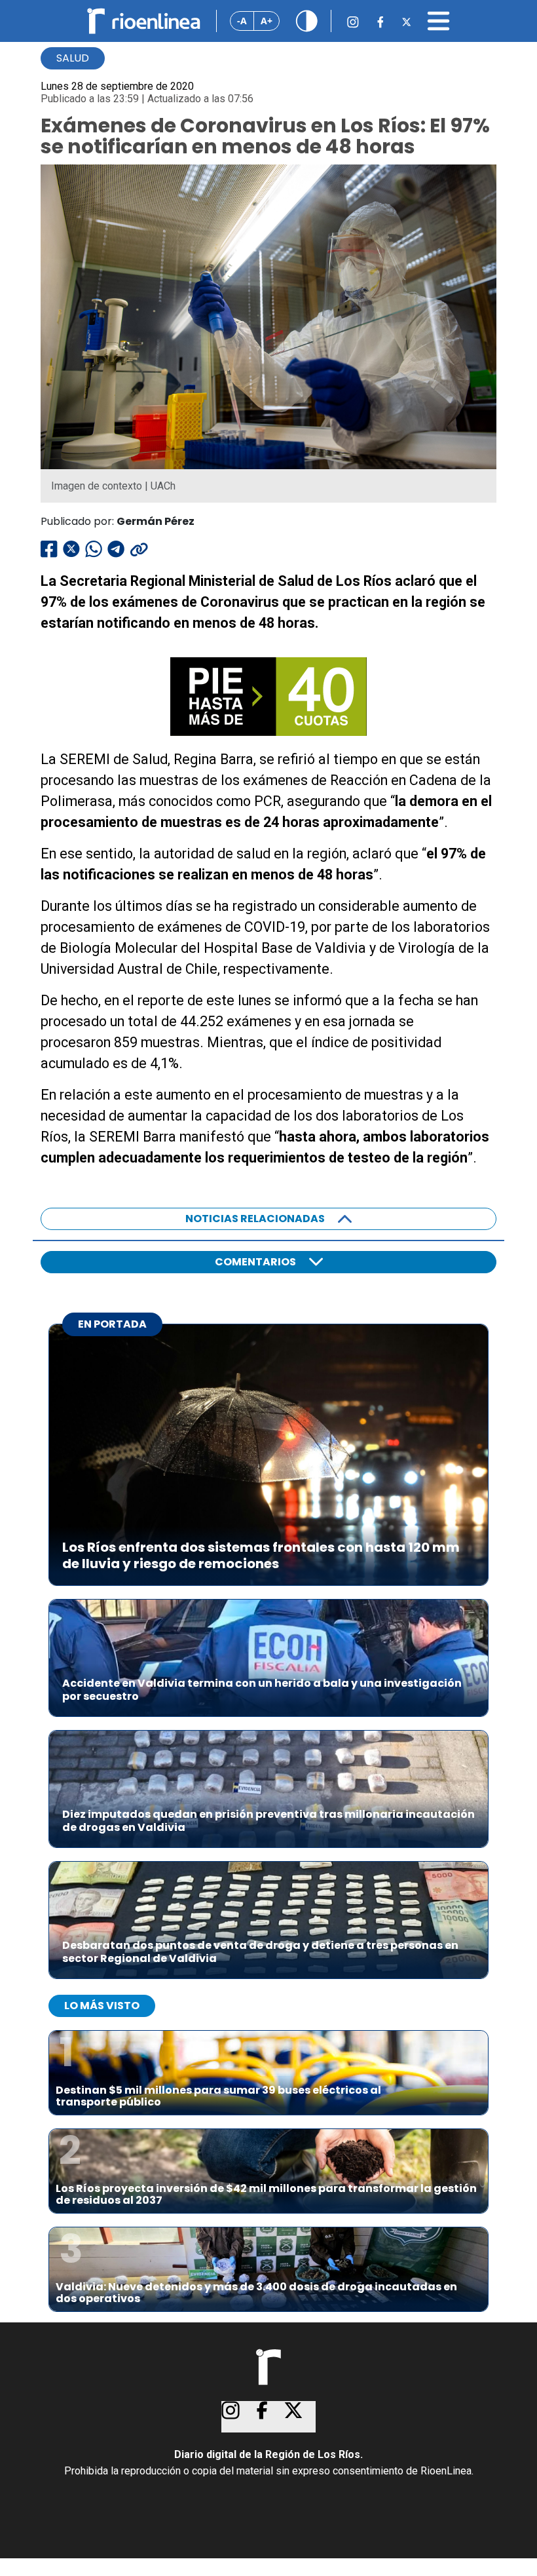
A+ (267, 21)
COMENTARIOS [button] (255, 1262)
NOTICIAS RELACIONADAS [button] (255, 1219)
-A (242, 21)
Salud (73, 58)
